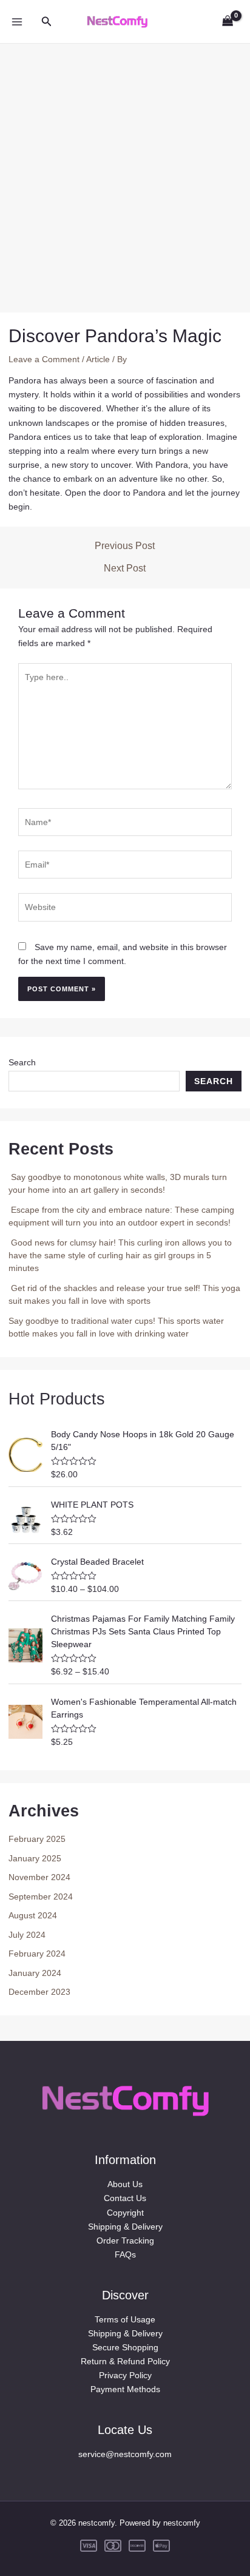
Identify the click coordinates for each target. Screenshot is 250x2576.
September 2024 (41, 1897)
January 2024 (35, 1973)
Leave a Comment (44, 359)
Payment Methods (125, 2389)
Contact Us (125, 2198)
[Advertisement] (125, 169)
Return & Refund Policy (125, 2361)
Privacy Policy (125, 2375)
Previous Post (125, 546)
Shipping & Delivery (125, 2227)
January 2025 (35, 1858)
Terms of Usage (125, 2319)
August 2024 (33, 1915)
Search (22, 1062)
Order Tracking (125, 2241)
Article (98, 359)
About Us (125, 2184)
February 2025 (37, 1839)
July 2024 (27, 1935)
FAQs (125, 2254)
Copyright (125, 2213)
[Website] (125, 909)
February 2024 (37, 1954)
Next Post (125, 568)
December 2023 (39, 1992)
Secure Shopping (125, 2347)
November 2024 (39, 1877)
